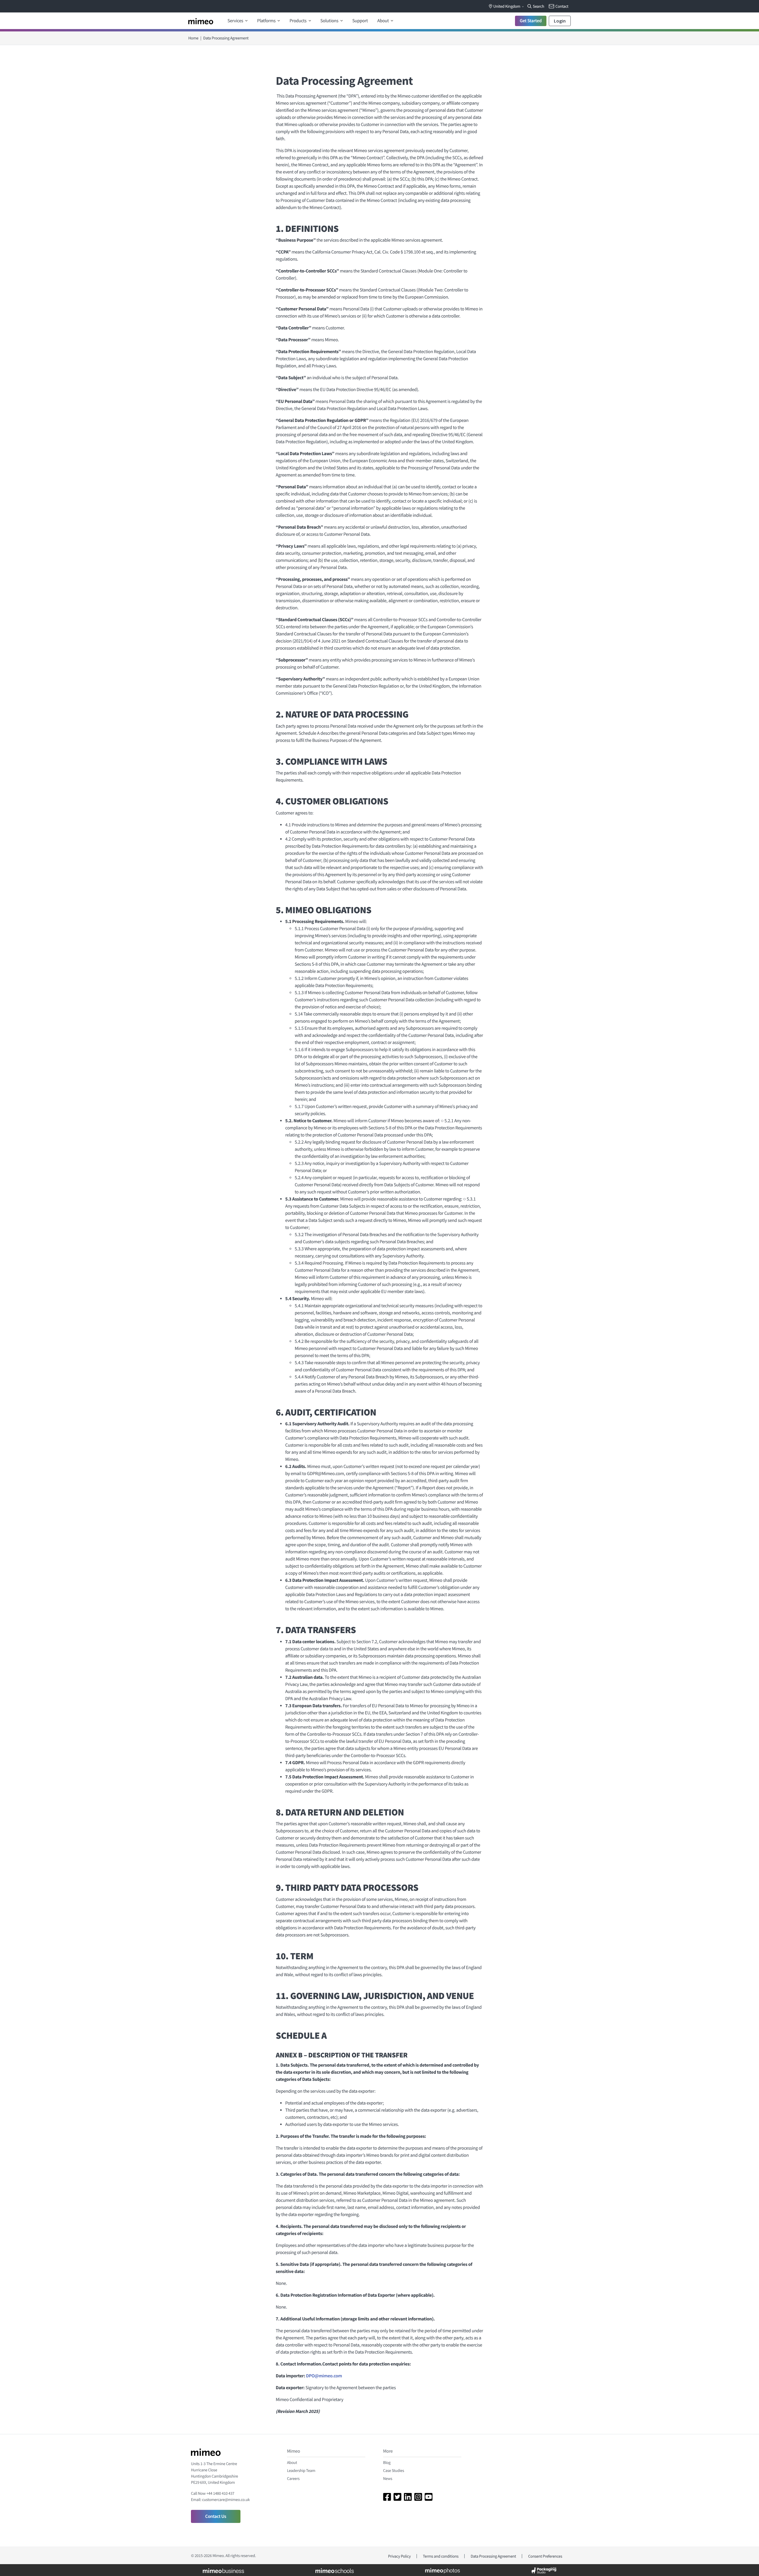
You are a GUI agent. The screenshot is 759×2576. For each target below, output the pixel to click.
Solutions (330, 21)
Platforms (267, 21)
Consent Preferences (545, 2556)
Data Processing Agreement (493, 2556)
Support (360, 21)
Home (193, 38)
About (384, 21)
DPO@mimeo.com (324, 2376)
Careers (293, 2478)
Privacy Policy (400, 2556)
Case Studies (394, 2470)
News (388, 2478)
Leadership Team (301, 2470)
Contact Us (216, 2516)
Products (298, 21)
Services (236, 21)
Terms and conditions (441, 2556)
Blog (387, 2462)
